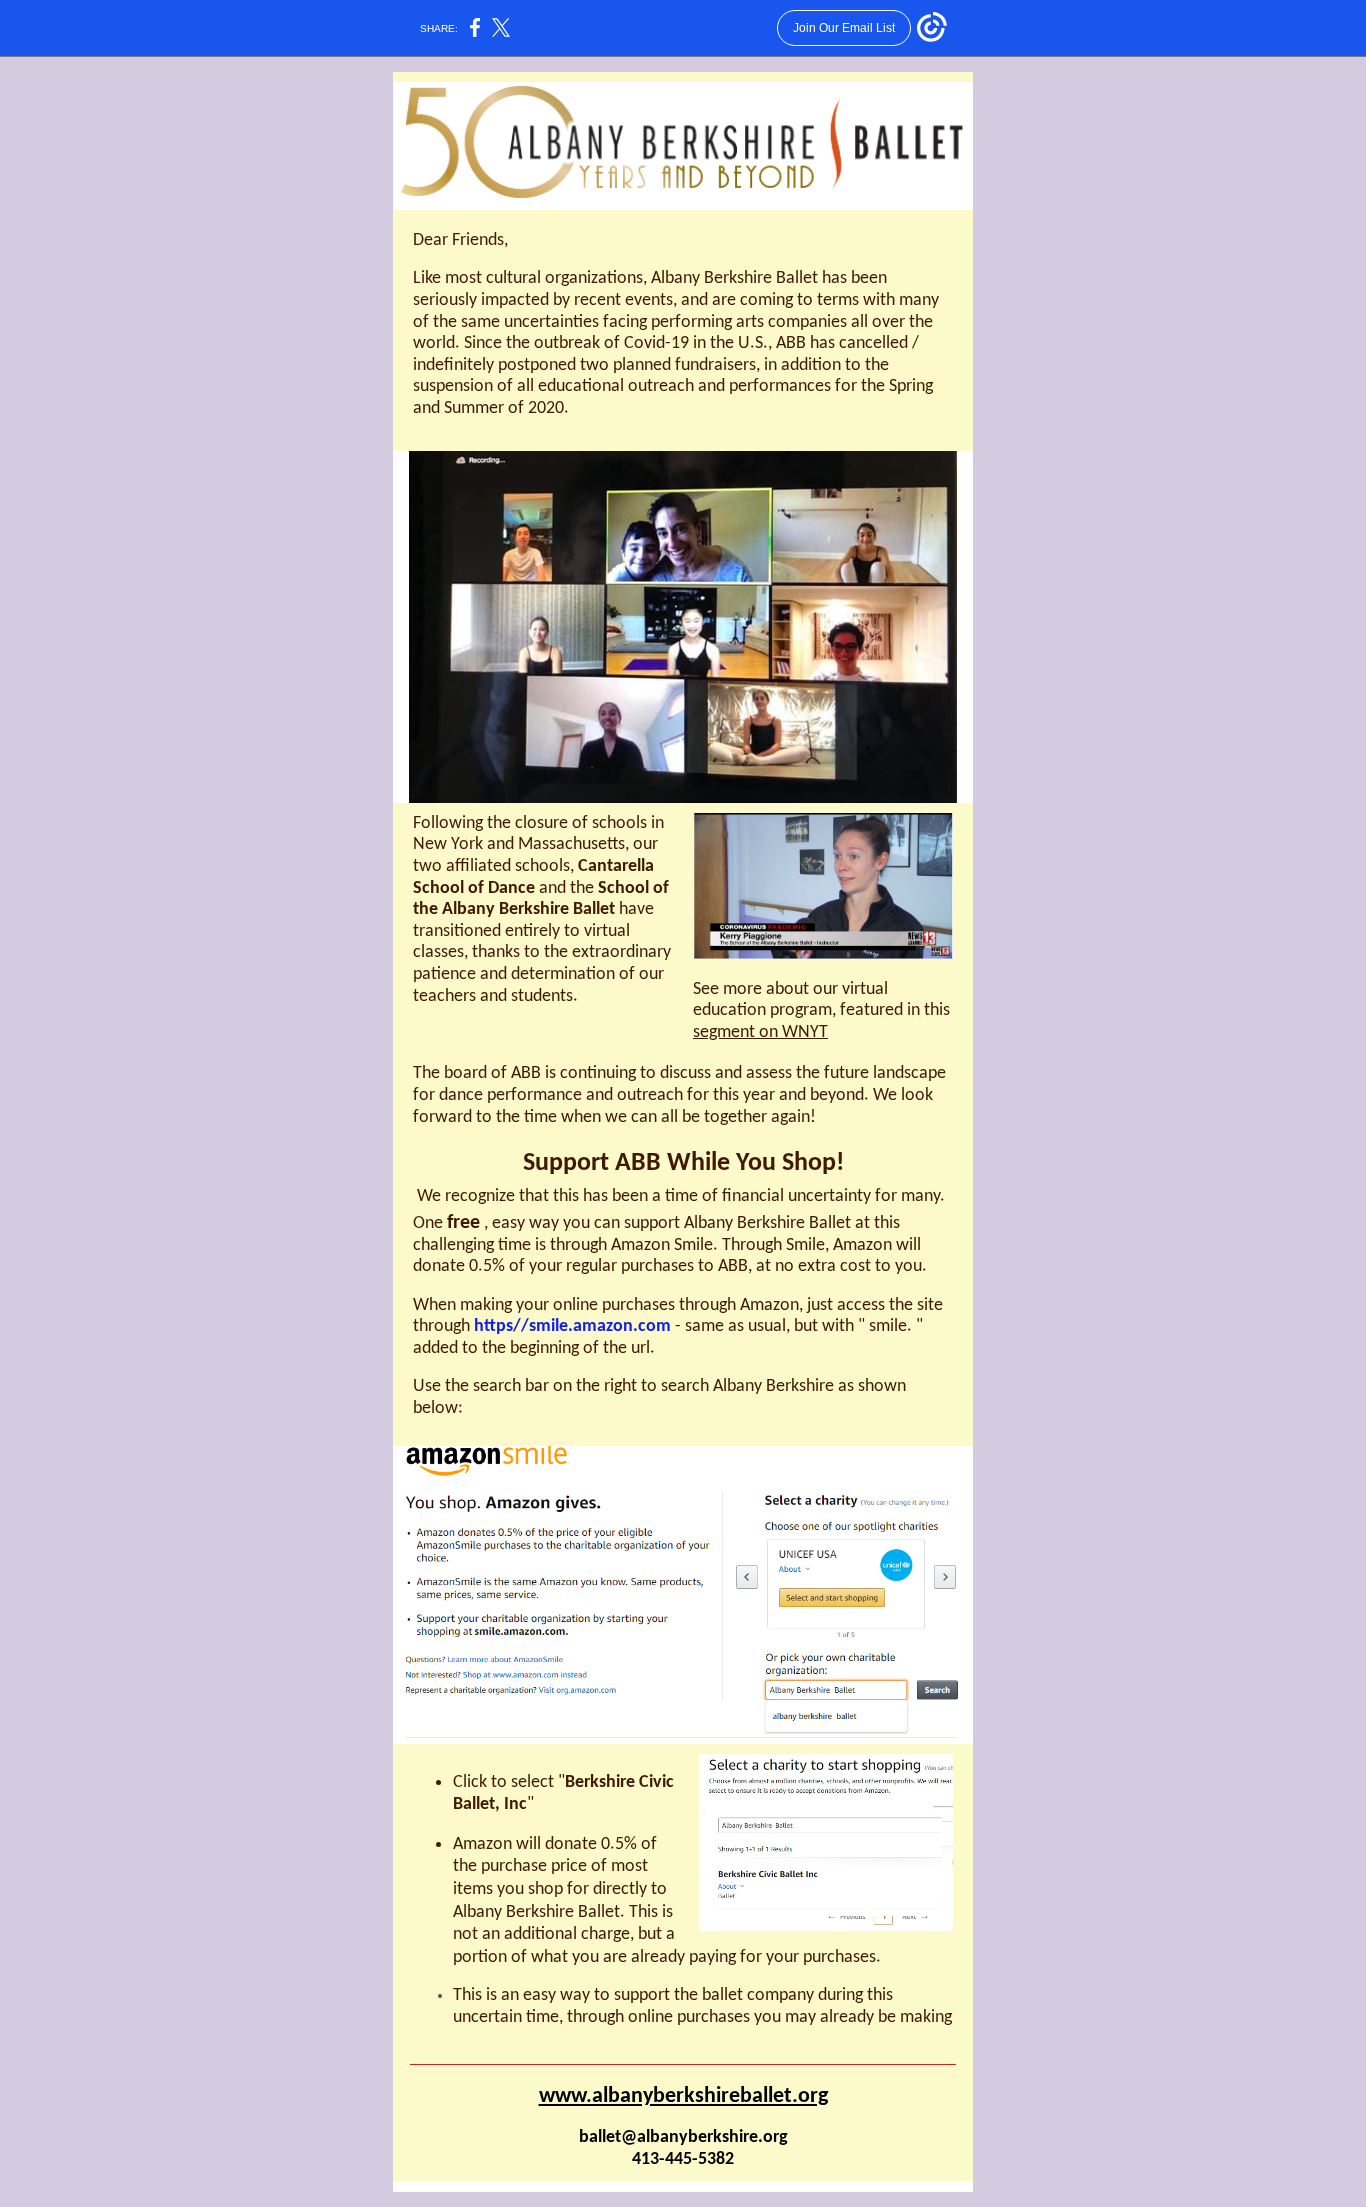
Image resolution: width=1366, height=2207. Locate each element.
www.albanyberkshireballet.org (683, 2096)
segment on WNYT (760, 1032)
